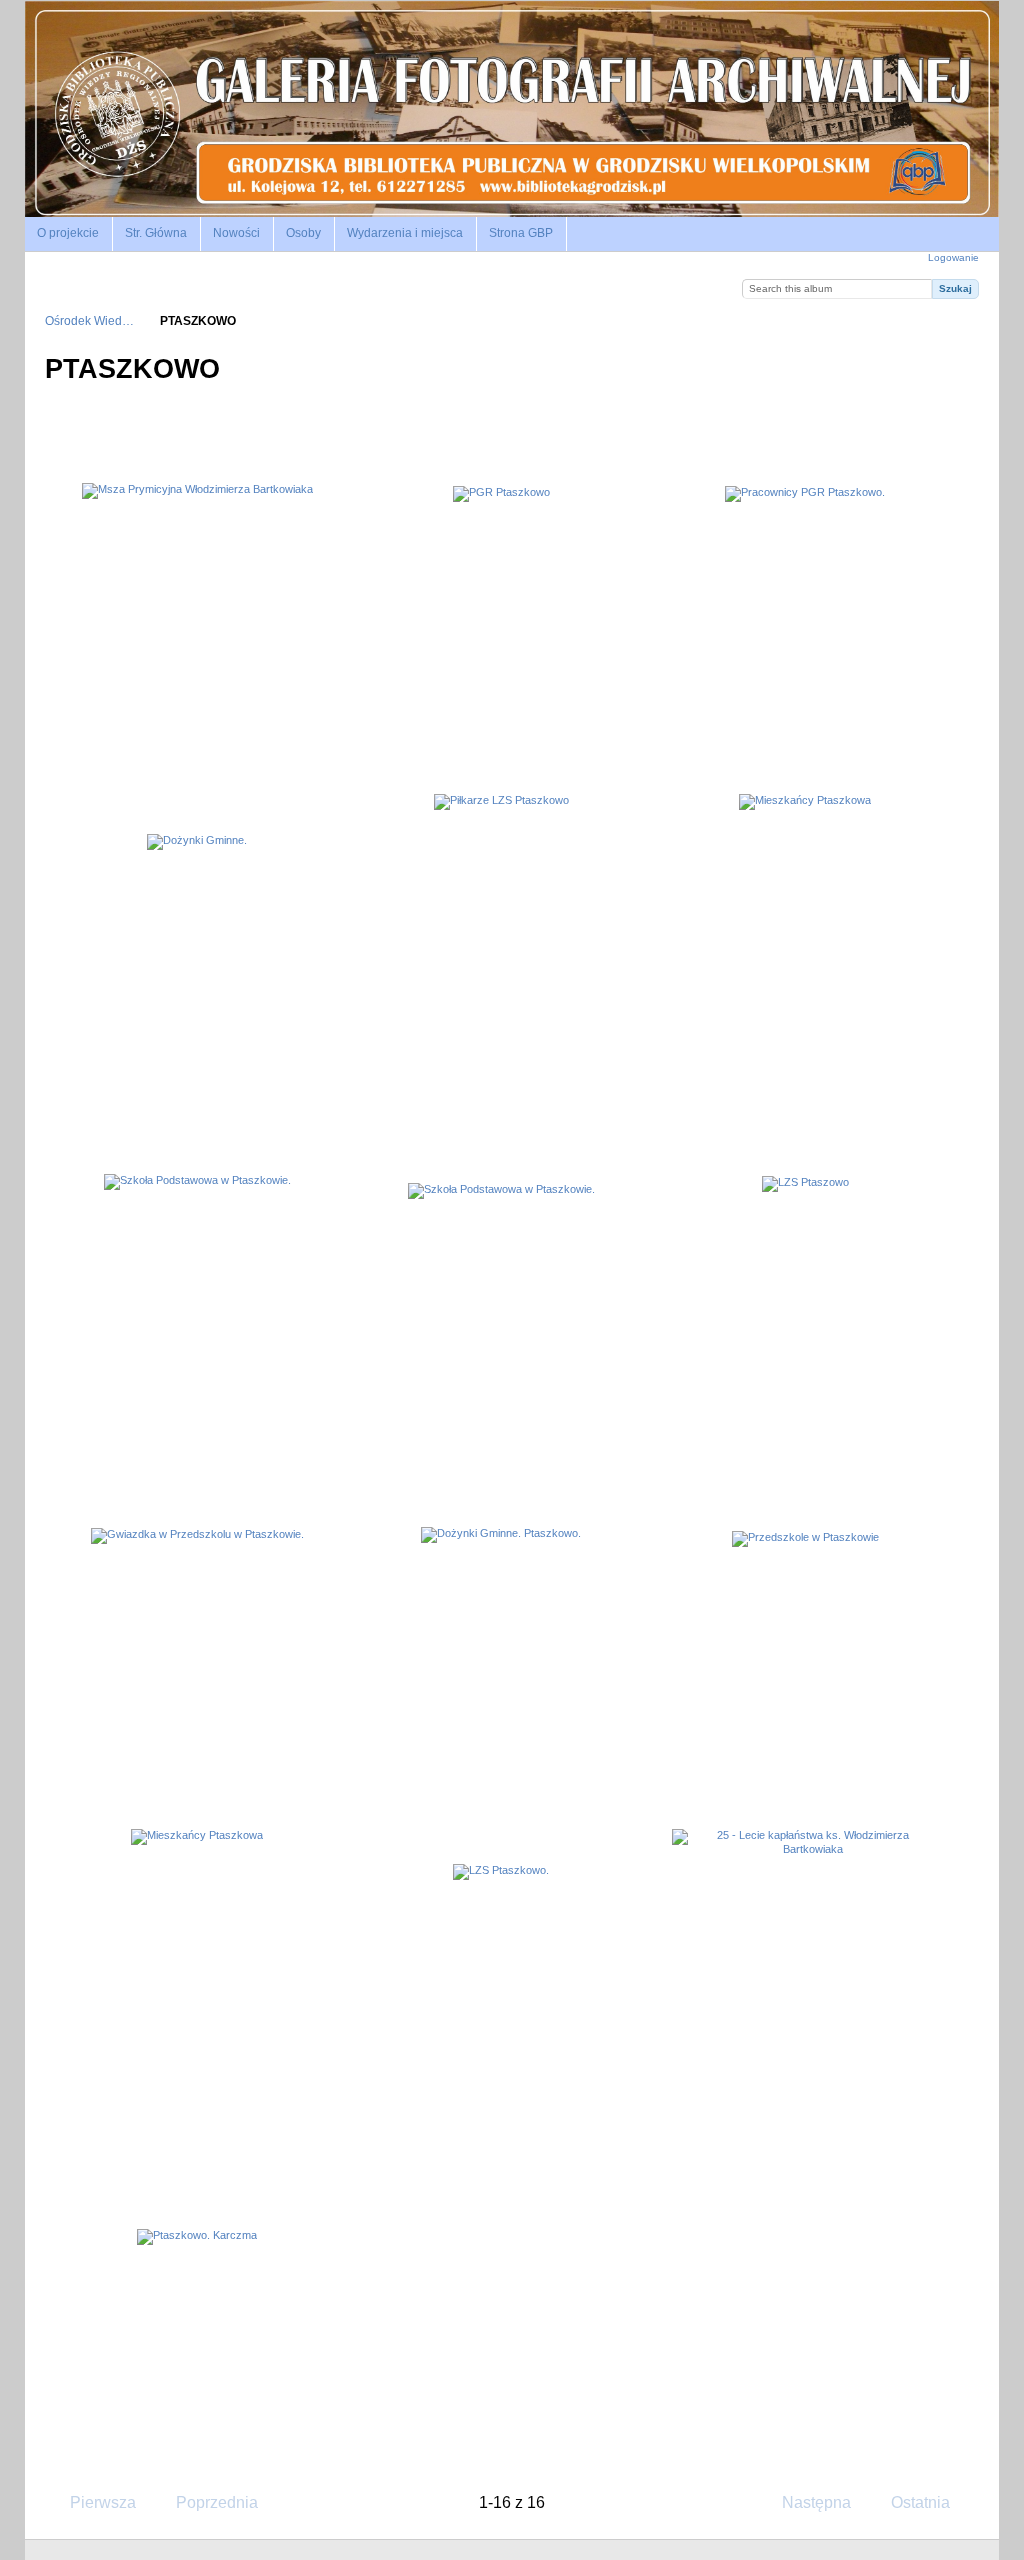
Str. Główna (156, 233)
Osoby (303, 233)
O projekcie (68, 233)
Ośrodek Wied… (89, 320)
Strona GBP (521, 233)
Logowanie (953, 257)
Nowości (236, 233)
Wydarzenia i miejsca (405, 233)
